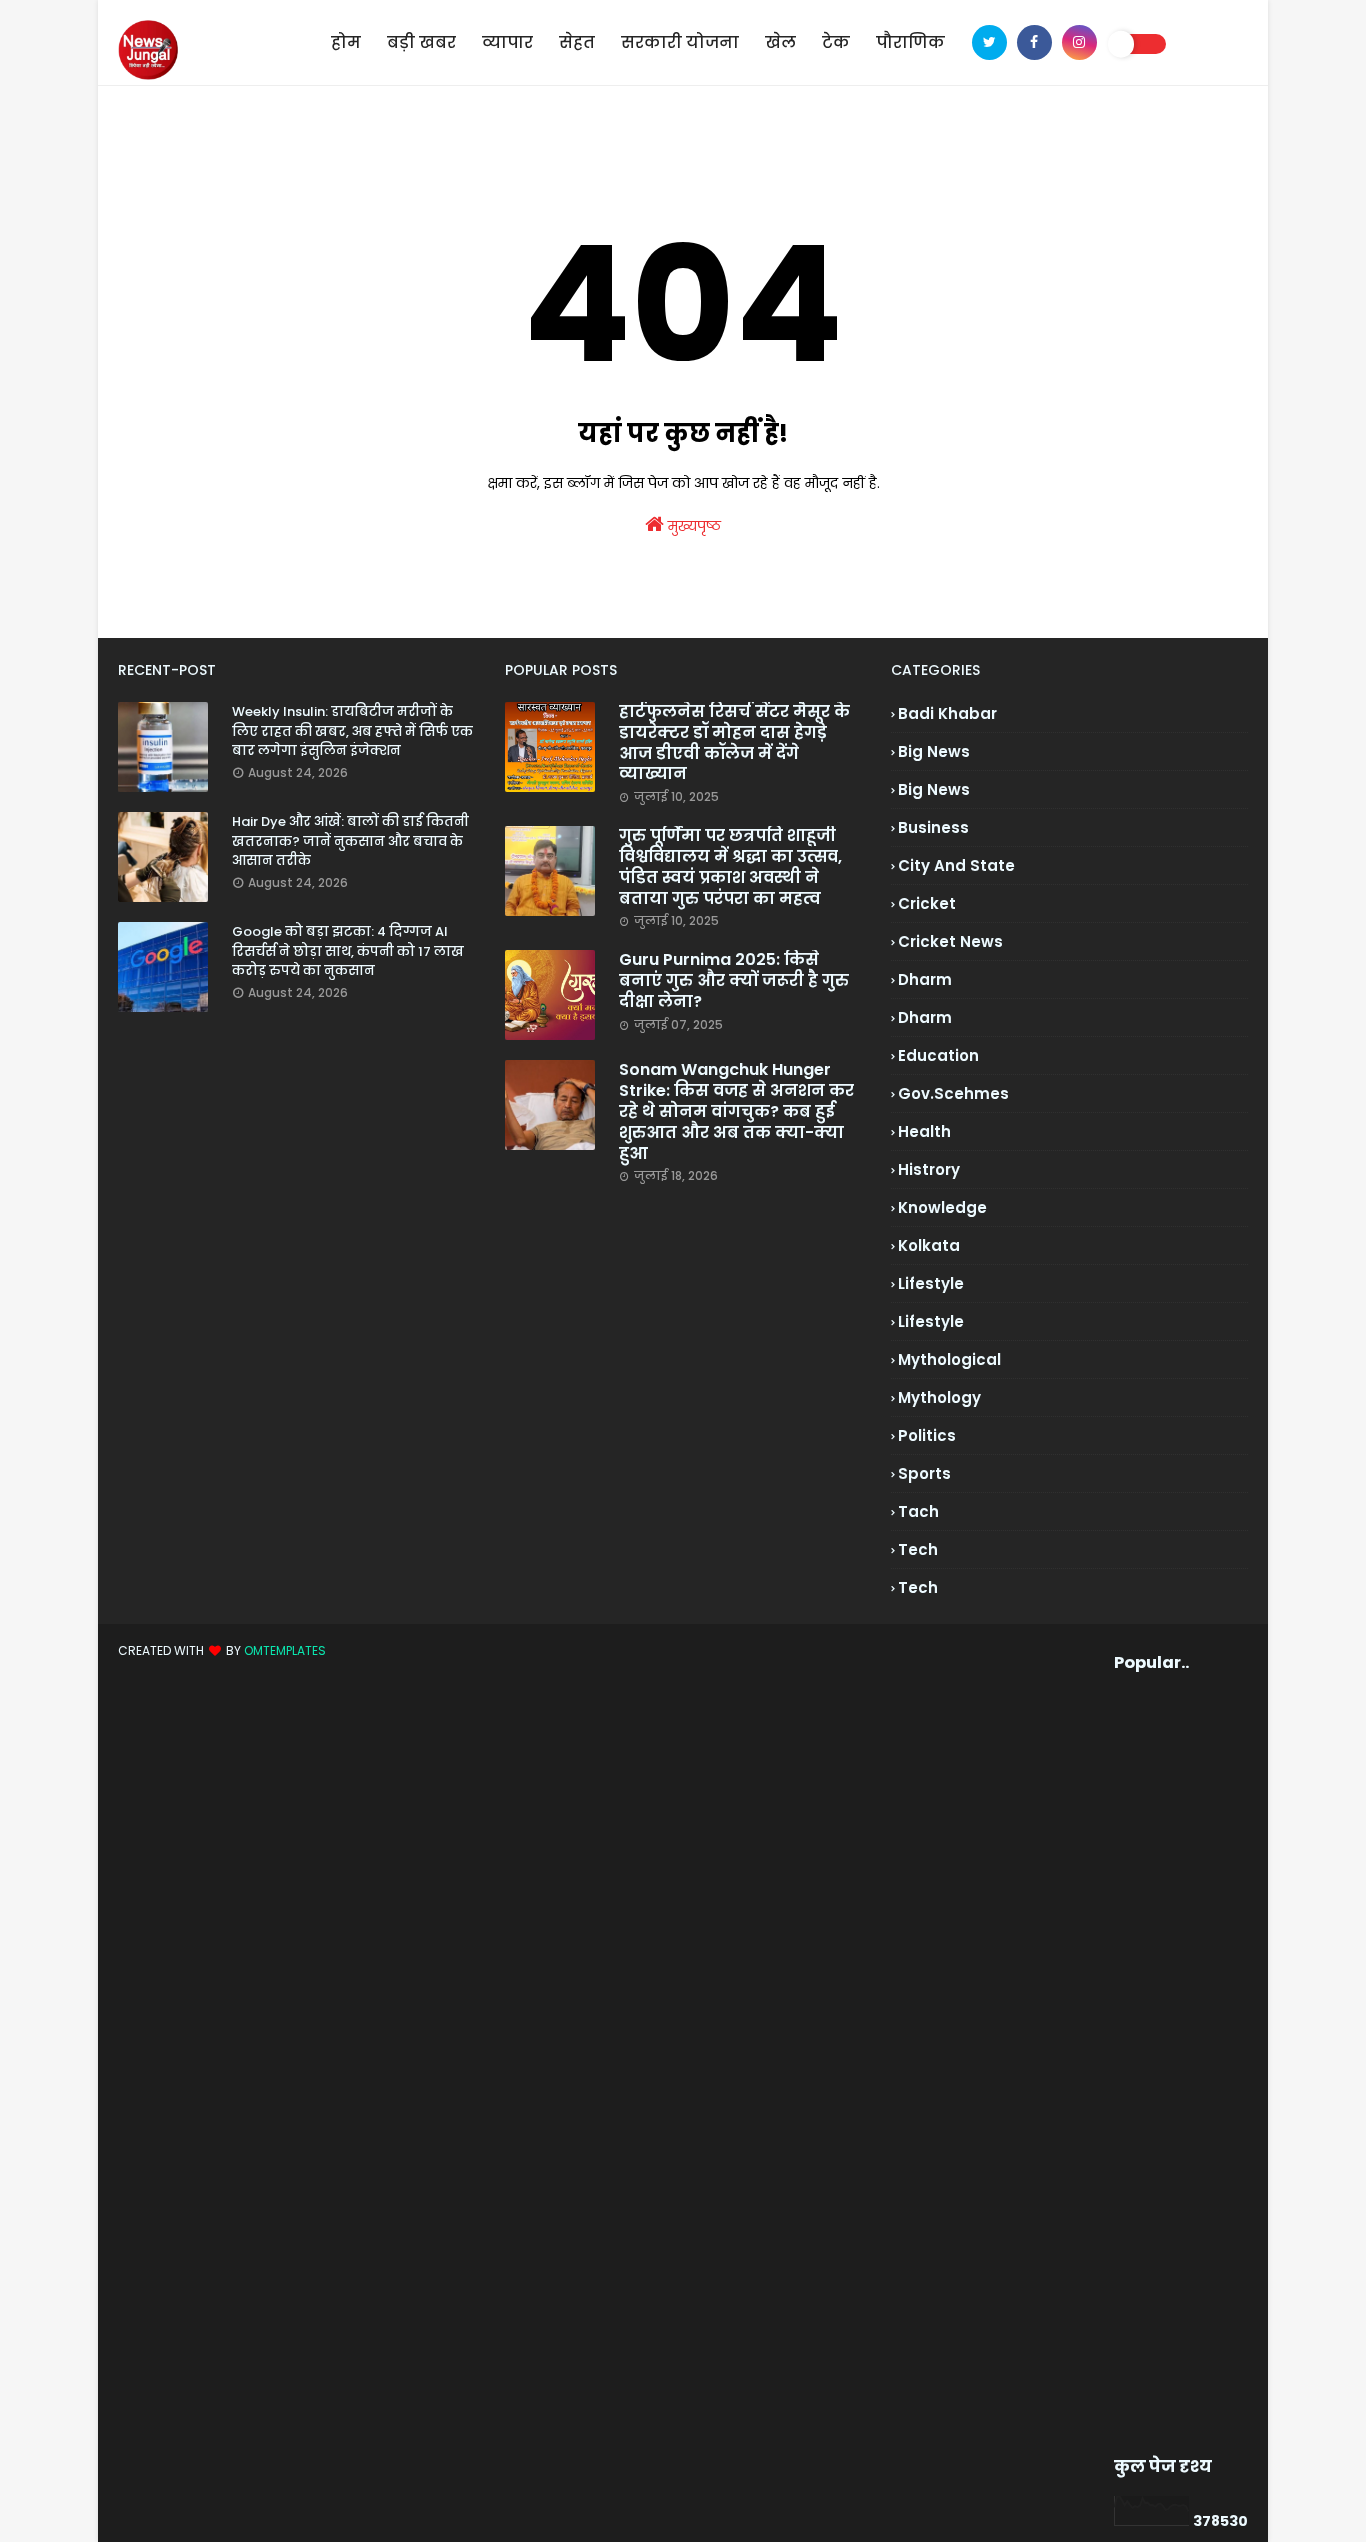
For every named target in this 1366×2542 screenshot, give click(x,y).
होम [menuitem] (346, 42)
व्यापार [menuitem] (507, 42)
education (938, 1055)
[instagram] (1079, 42)
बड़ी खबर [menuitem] (421, 42)
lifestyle (931, 1283)
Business (933, 827)
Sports (924, 1473)
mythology (939, 1397)
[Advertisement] (1147, 2065)
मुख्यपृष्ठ (692, 526)
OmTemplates (285, 1650)
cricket (927, 903)
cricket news (950, 941)
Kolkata (929, 1245)
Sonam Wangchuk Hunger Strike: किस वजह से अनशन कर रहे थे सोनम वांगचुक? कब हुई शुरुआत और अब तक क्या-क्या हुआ (736, 1112)
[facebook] (1034, 42)
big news (934, 751)
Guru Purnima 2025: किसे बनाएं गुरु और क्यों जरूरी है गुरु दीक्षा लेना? (734, 981)
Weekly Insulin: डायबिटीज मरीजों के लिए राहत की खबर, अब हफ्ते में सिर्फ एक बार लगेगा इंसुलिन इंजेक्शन (352, 731)
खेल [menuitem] (780, 42)
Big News (934, 789)
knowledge (942, 1207)
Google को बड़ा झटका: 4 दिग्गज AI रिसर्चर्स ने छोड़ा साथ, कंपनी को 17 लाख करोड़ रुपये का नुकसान (348, 951)
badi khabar (947, 713)
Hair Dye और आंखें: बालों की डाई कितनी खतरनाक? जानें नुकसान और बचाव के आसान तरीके (350, 841)
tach (918, 1511)
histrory (929, 1169)
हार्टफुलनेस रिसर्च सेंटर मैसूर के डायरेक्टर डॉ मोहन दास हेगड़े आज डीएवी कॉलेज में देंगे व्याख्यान (734, 743)
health (924, 1131)
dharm (925, 979)
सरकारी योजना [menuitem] (680, 42)
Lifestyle (931, 1321)
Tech (918, 1587)
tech (918, 1549)
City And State (956, 865)
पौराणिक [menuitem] (910, 42)
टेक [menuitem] (836, 42)
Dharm (925, 1017)
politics (927, 1435)
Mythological (949, 1359)
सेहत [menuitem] (577, 42)
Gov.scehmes (953, 1093)
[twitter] (989, 42)
